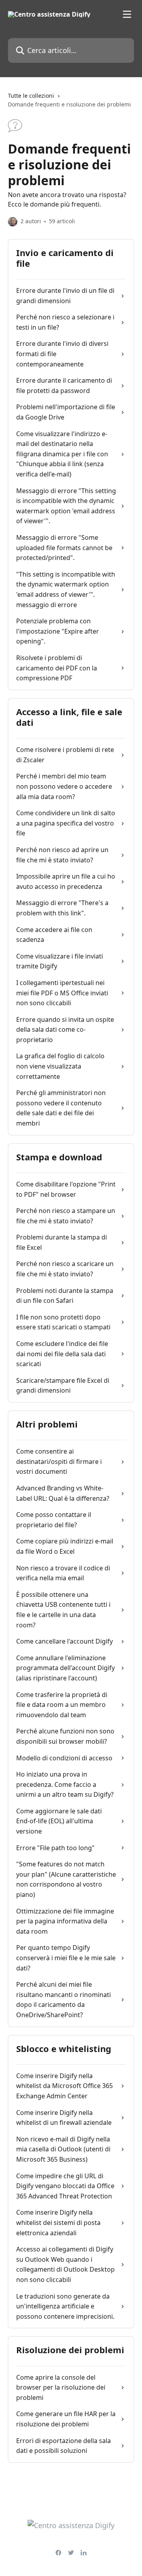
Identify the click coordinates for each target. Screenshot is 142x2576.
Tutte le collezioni (31, 96)
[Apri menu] (127, 14)
